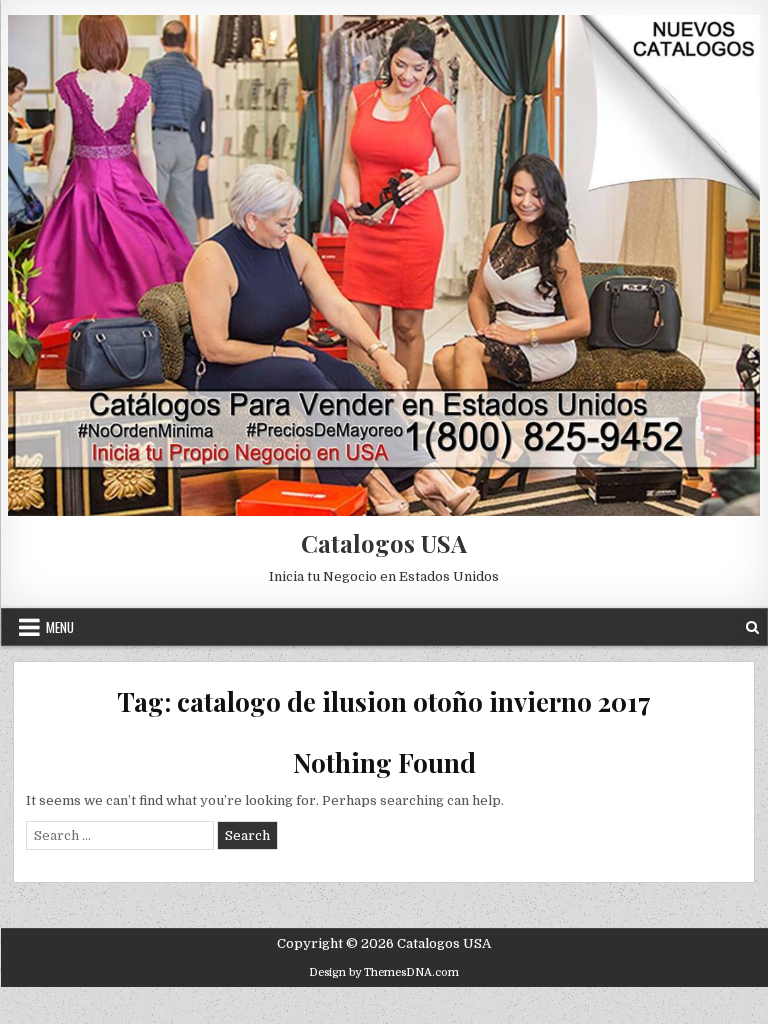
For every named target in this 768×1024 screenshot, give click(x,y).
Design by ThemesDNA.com (384, 972)
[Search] (752, 627)
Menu (60, 627)
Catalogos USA (384, 543)
